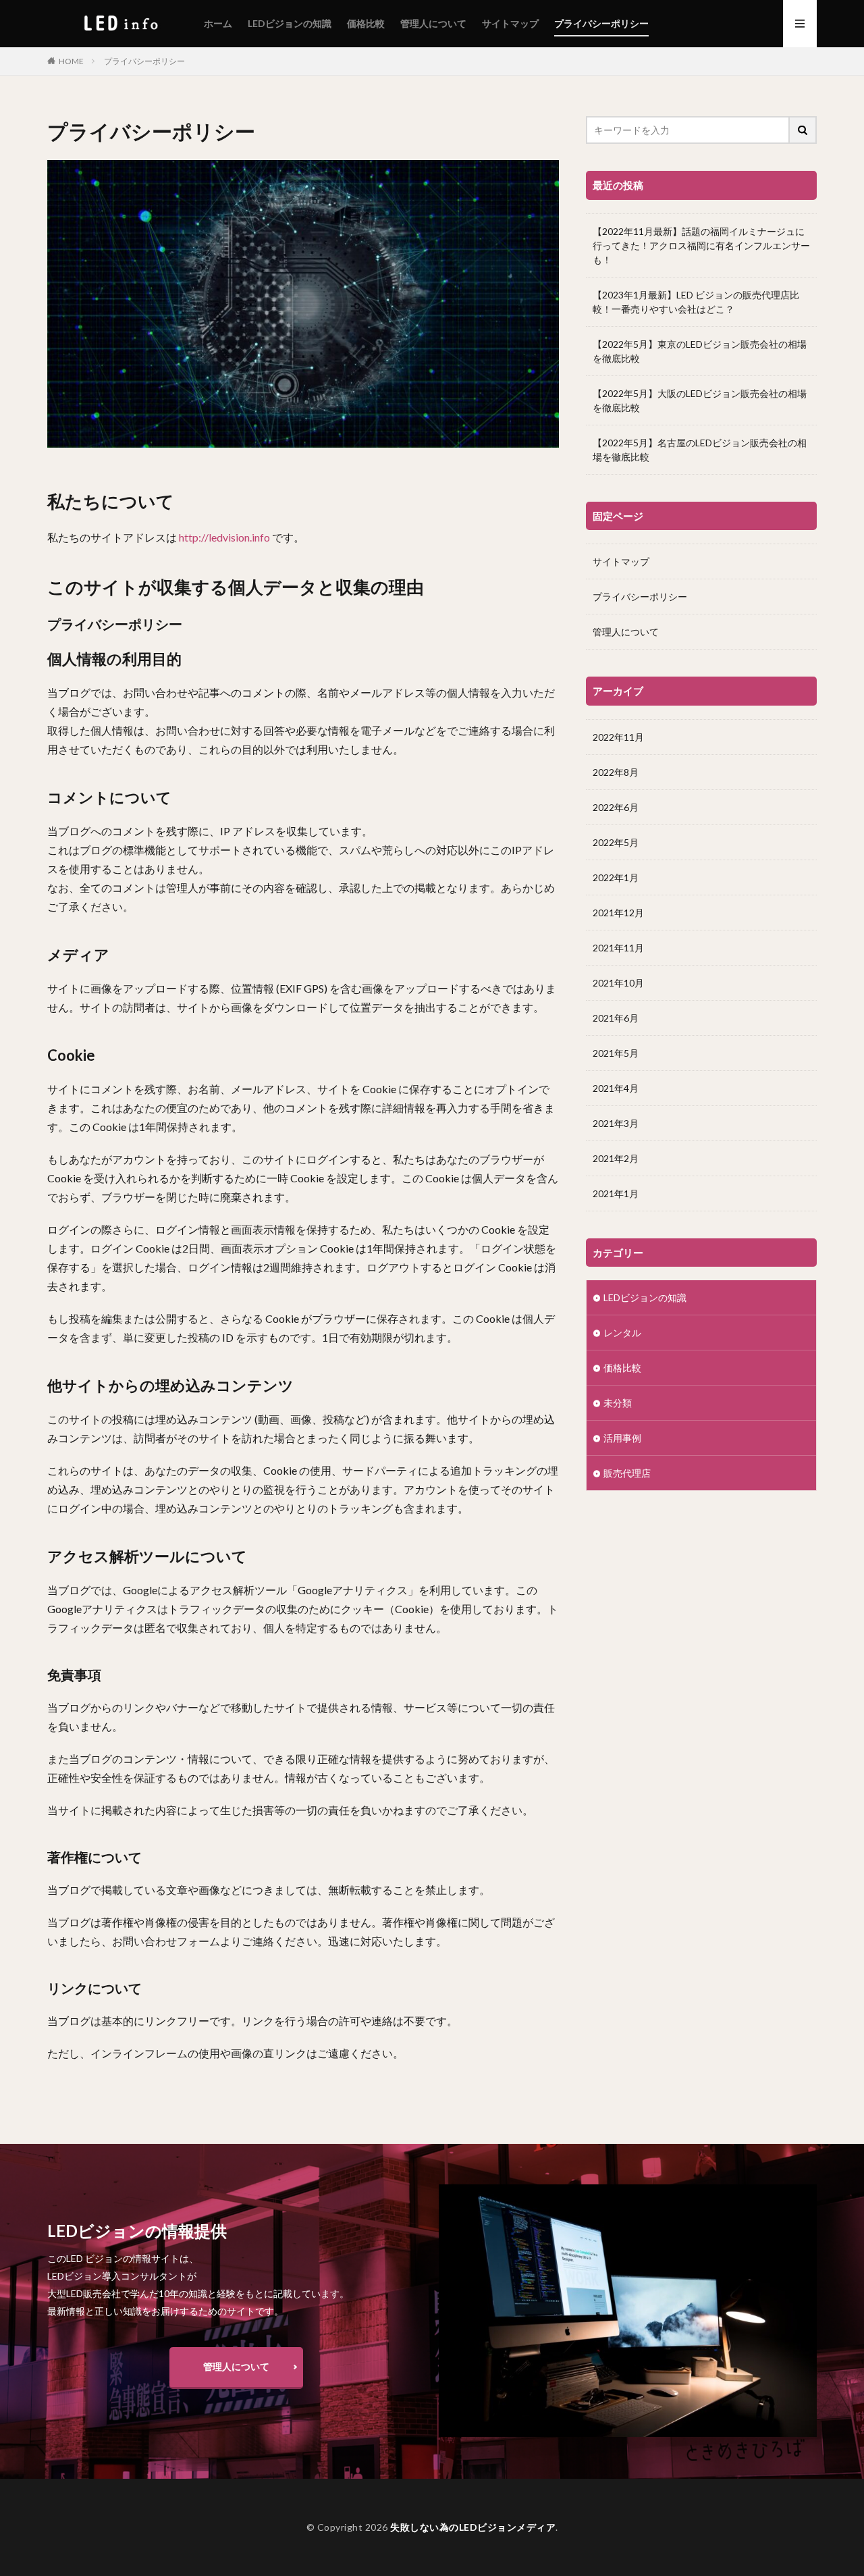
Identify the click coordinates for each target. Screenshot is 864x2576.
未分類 (618, 1403)
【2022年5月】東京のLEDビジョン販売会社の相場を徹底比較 (700, 351)
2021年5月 (616, 1053)
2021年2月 (616, 1158)
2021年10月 (618, 983)
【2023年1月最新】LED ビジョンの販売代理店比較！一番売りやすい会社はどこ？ (696, 302)
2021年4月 (616, 1088)
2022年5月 (616, 842)
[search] (803, 130)
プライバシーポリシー (601, 23)
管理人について (433, 23)
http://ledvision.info (224, 537)
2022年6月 (616, 807)
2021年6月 (616, 1018)
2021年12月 (618, 913)
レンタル (622, 1333)
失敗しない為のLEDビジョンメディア (473, 2527)
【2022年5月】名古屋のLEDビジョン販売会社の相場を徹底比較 (700, 450)
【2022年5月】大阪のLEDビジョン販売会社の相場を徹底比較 (700, 400)
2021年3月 (616, 1123)
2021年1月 (616, 1193)
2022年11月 (618, 737)
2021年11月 (618, 948)
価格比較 (366, 23)
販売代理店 (627, 1473)
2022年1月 (616, 877)
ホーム (218, 23)
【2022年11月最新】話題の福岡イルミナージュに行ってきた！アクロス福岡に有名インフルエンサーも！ (701, 245)
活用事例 (622, 1438)
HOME (71, 61)
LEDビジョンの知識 (290, 23)
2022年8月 (616, 772)
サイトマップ (510, 23)
